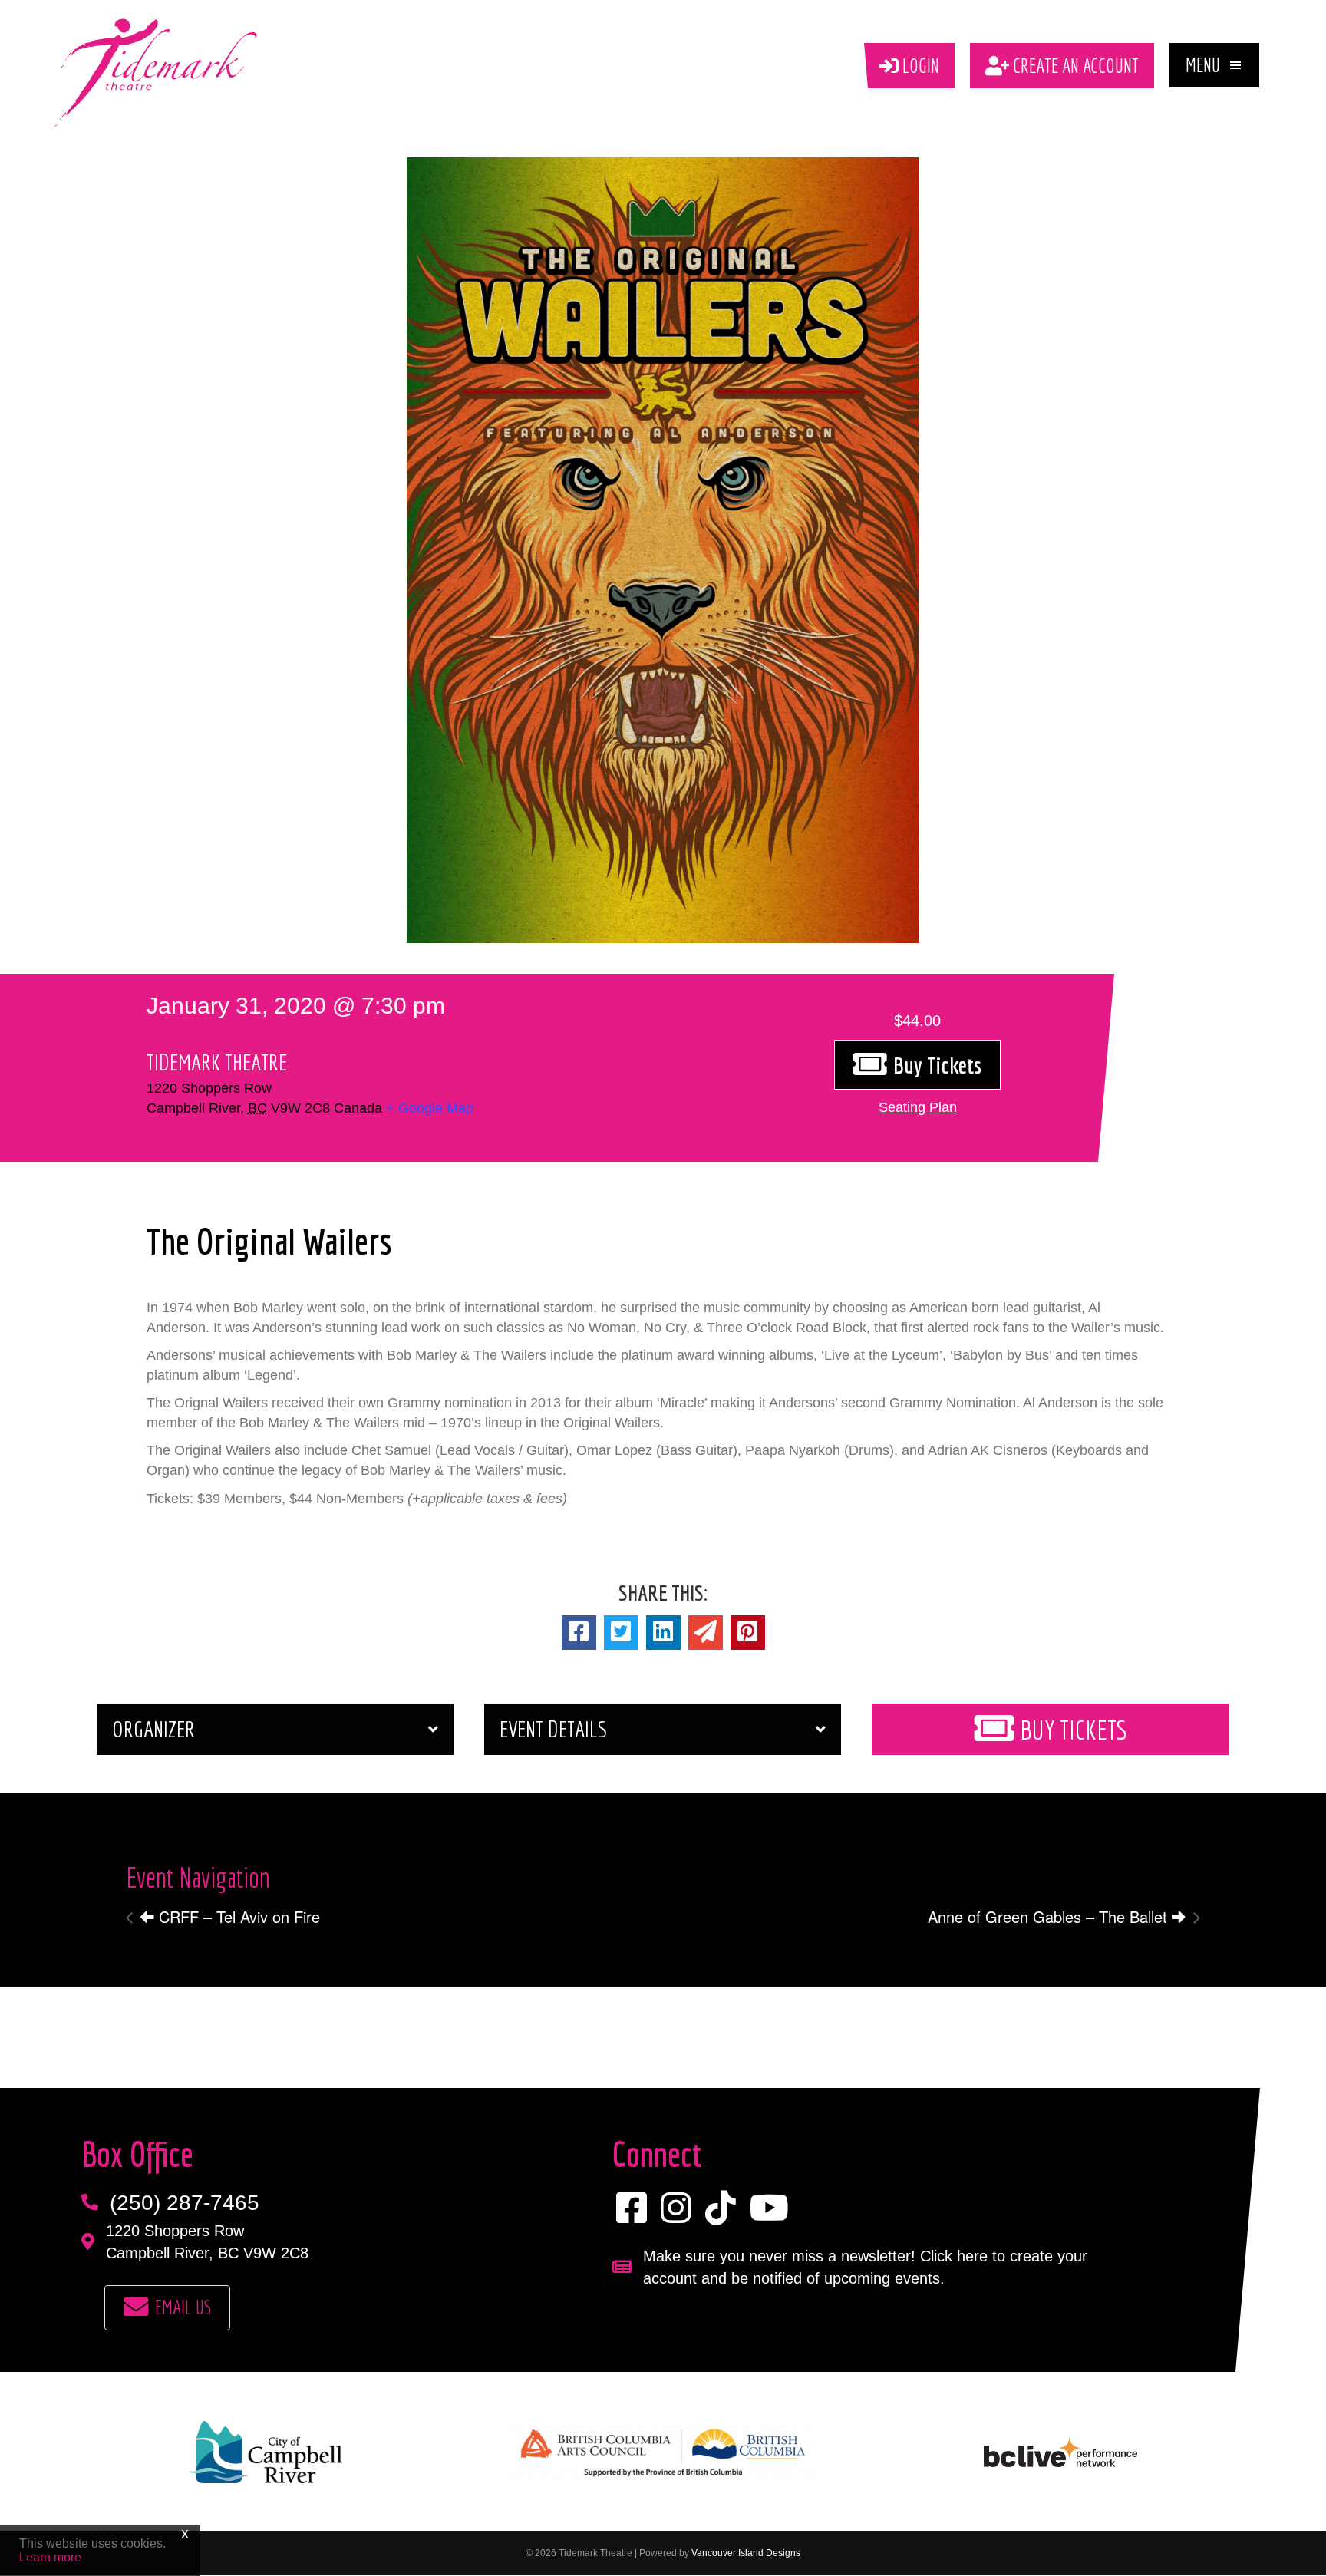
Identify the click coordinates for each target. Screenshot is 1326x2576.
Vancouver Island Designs (746, 2553)
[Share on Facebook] (579, 1633)
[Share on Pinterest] (748, 1633)
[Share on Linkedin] (663, 1633)
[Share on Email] (706, 1633)
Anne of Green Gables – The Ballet (1050, 1916)
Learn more (50, 2557)
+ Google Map (430, 1108)
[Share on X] (621, 1633)
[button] (1214, 65)
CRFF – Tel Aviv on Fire (237, 1916)
